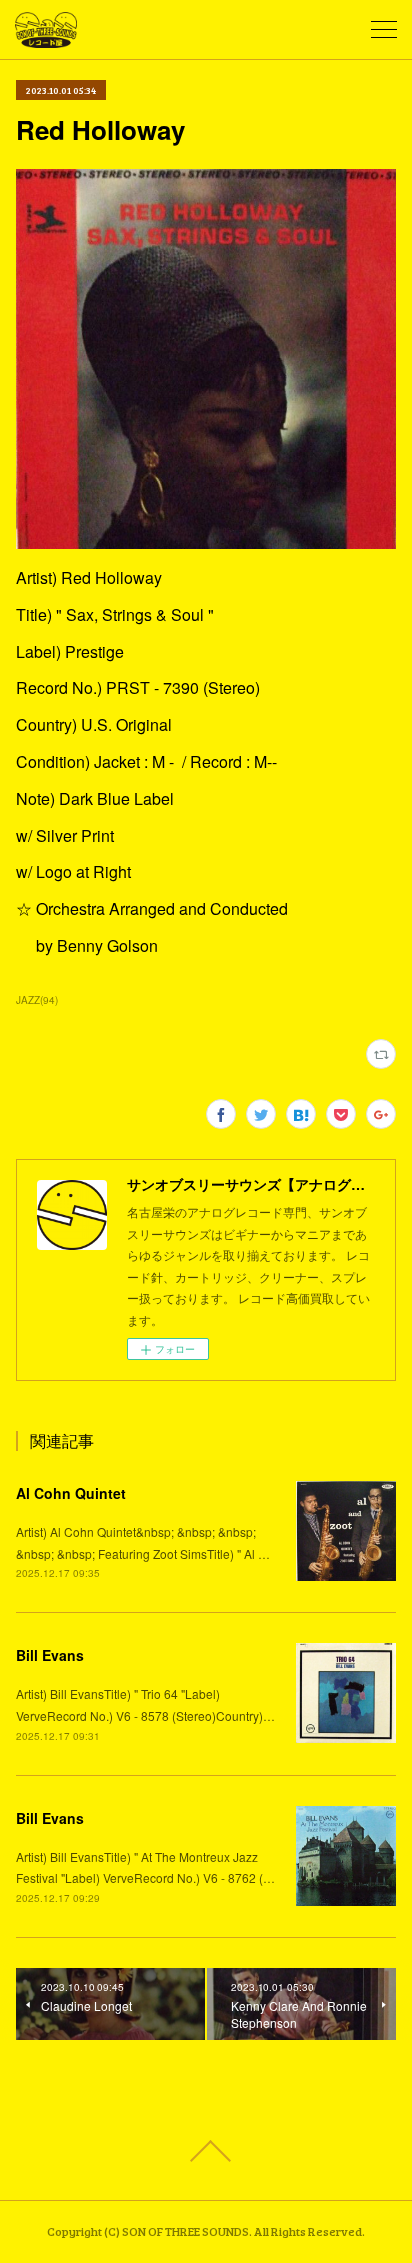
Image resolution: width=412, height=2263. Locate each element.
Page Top (206, 2151)
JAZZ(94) (37, 1000)
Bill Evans (50, 1655)
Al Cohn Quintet (71, 1493)
